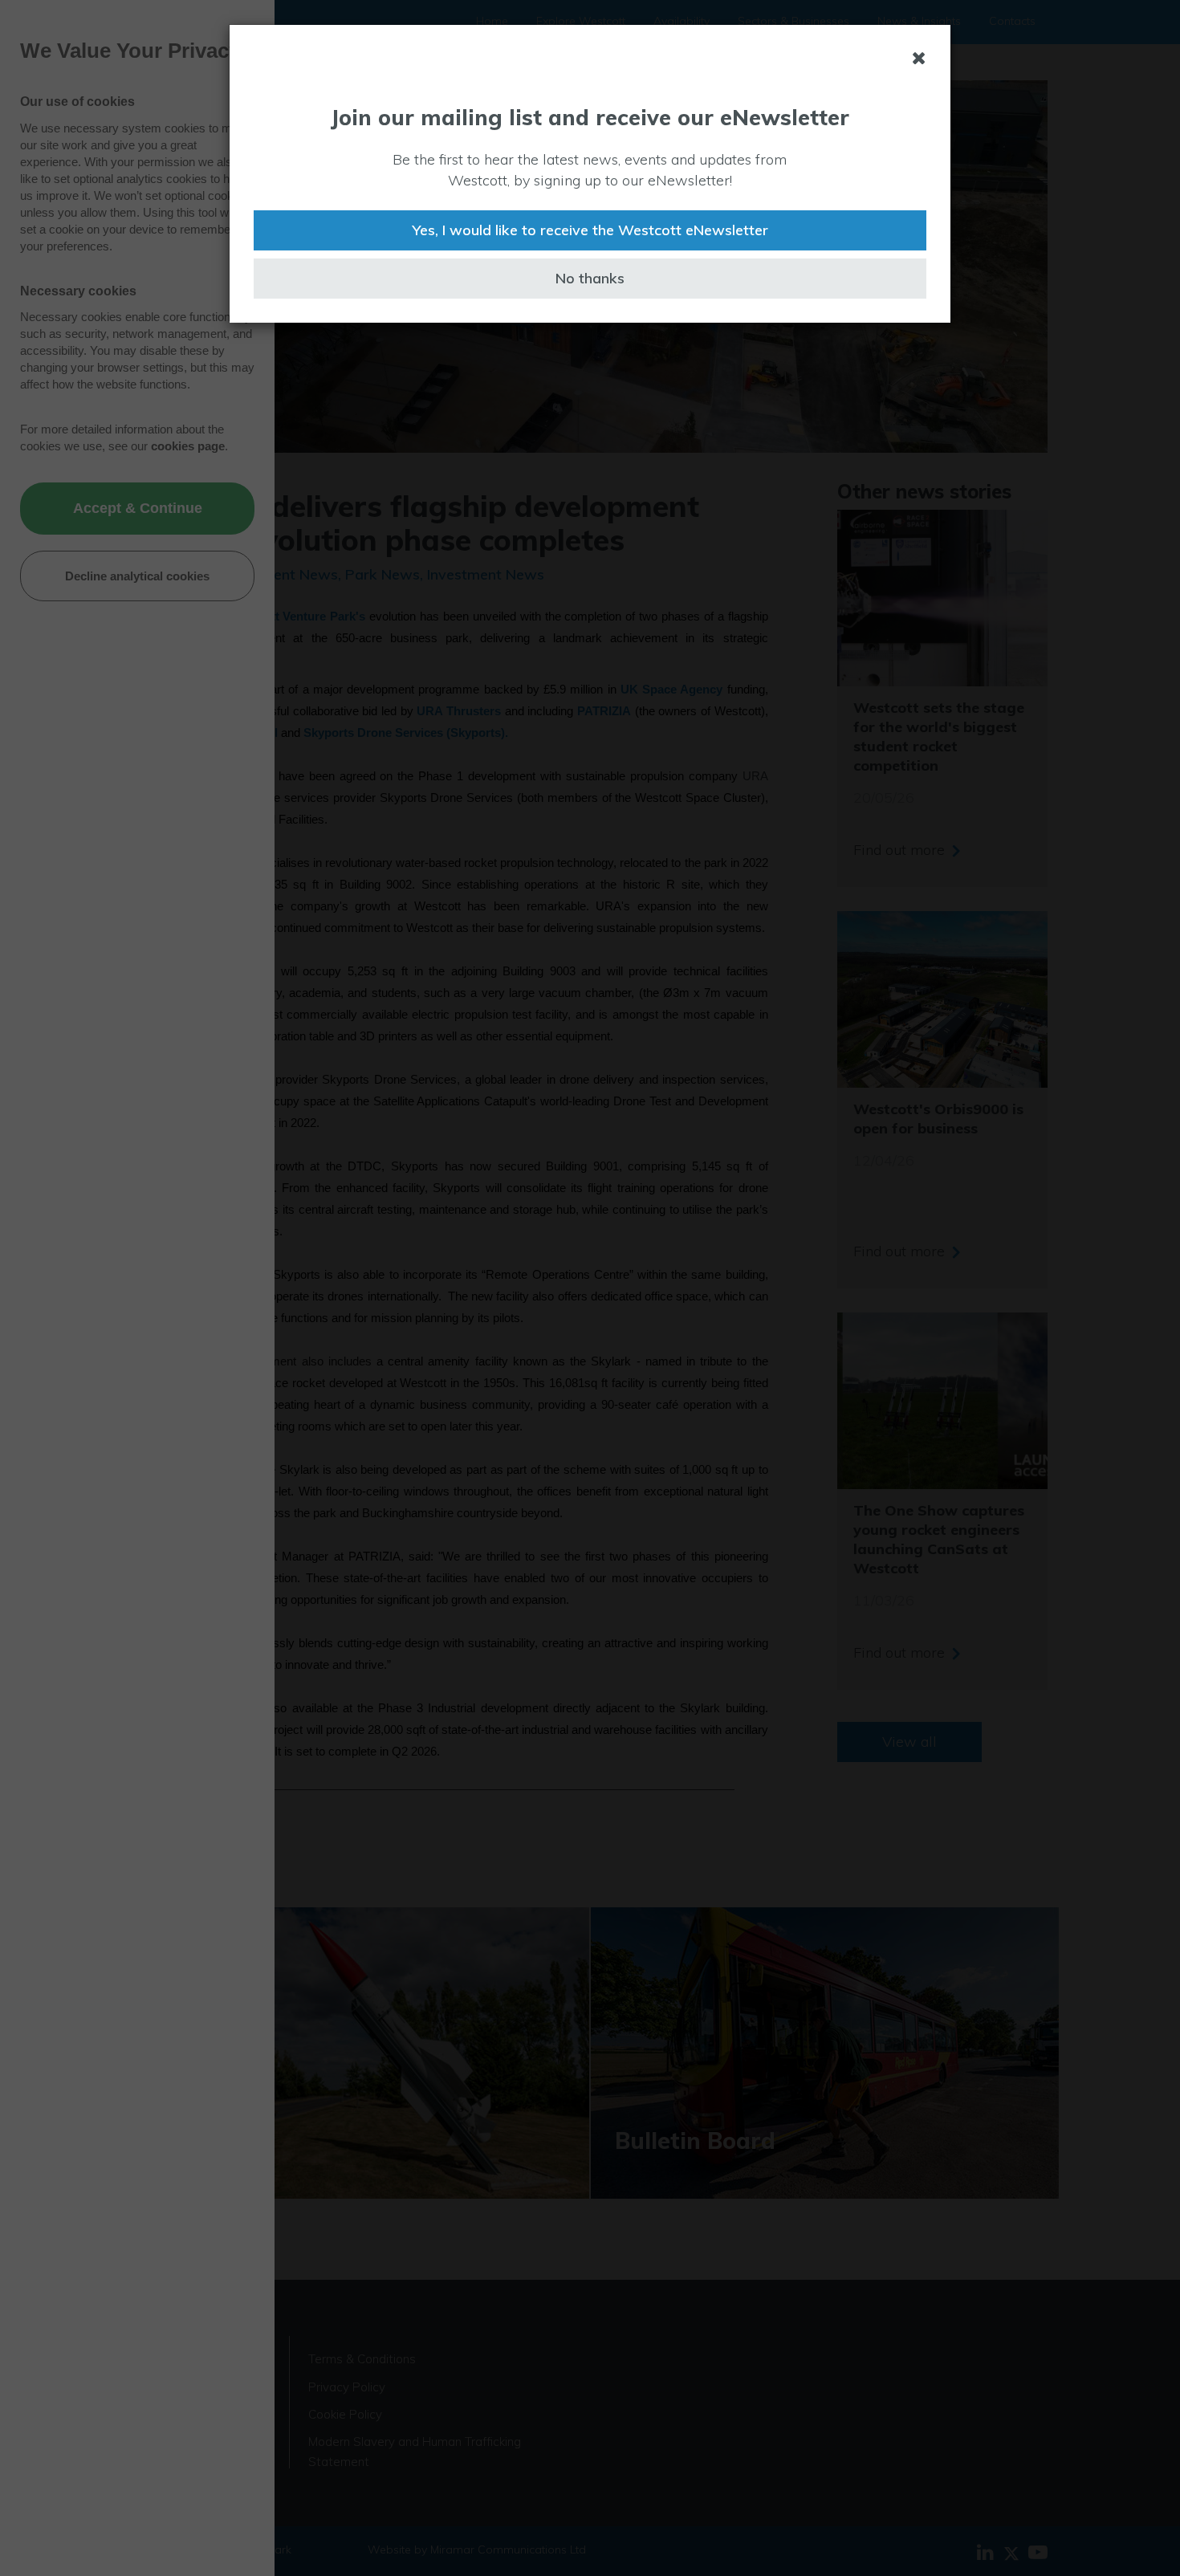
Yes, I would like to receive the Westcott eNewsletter (590, 230)
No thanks (590, 278)
